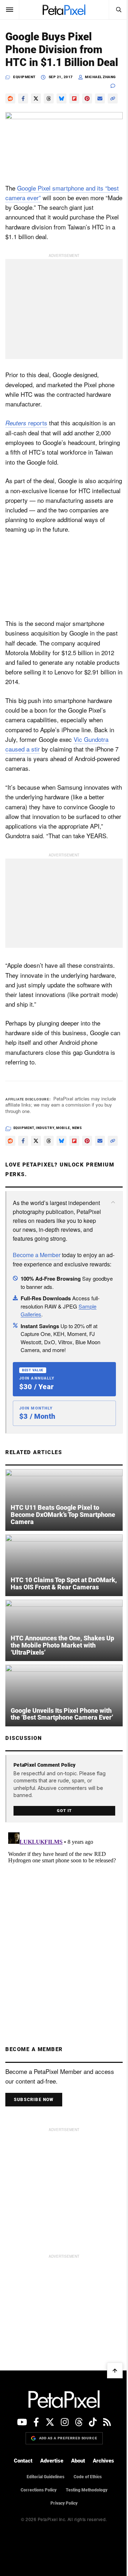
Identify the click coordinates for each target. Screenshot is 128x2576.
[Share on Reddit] (10, 111)
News (77, 1167)
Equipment (24, 90)
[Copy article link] (10, 124)
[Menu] (10, 10)
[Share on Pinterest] (87, 111)
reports (26, 446)
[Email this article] (100, 111)
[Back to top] (110, 2429)
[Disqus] (61, 1977)
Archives (101, 2520)
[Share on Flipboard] (74, 111)
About (76, 2520)
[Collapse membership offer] (108, 1255)
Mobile (63, 1167)
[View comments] (111, 99)
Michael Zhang (100, 90)
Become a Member (37, 1316)
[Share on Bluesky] (62, 111)
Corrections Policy (36, 2549)
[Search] (113, 10)
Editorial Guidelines (43, 2535)
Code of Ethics (85, 2535)
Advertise (49, 2520)
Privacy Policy (62, 2562)
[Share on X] (36, 111)
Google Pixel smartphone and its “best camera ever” (54, 216)
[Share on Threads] (49, 111)
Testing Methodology (84, 2549)
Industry (45, 1167)
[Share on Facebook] (23, 111)
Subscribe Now (34, 2159)
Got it (62, 1870)
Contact (21, 2520)
